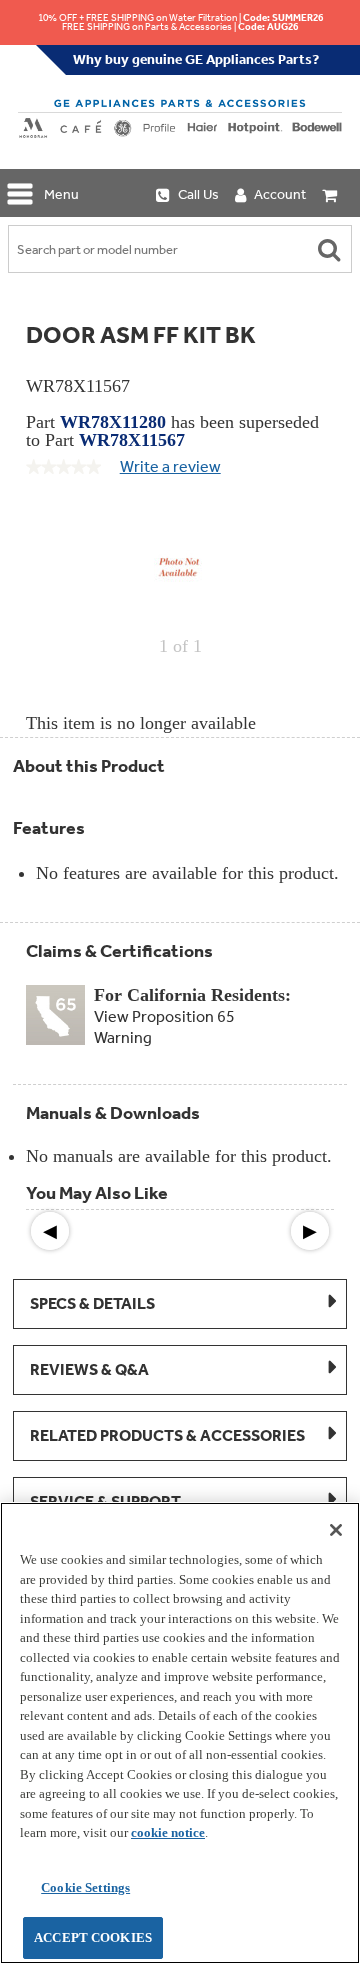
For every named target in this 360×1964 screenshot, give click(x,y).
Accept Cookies (93, 1937)
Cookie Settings (85, 1887)
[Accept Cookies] (336, 1530)
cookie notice (168, 1832)
